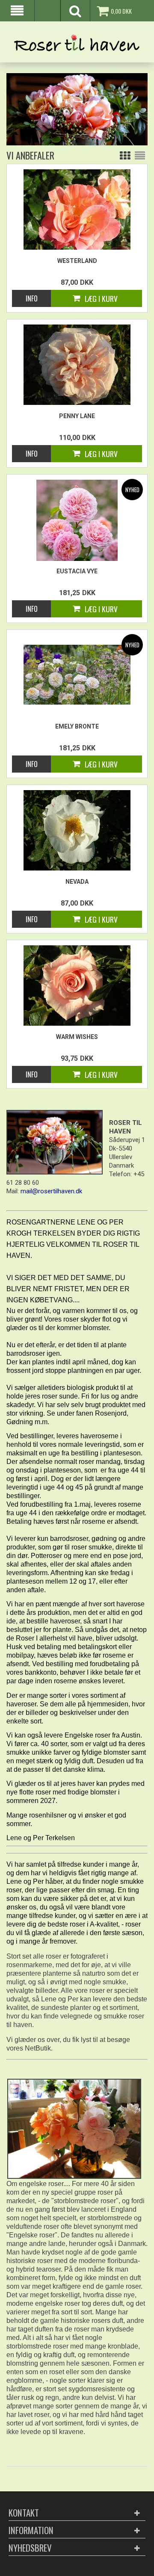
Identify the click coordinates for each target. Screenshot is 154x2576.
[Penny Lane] (77, 365)
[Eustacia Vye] (77, 520)
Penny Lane (77, 416)
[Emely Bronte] (77, 674)
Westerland (77, 261)
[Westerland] (77, 210)
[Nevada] (77, 830)
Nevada (77, 882)
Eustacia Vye (77, 571)
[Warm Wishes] (77, 986)
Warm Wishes (77, 1037)
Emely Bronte (77, 726)
